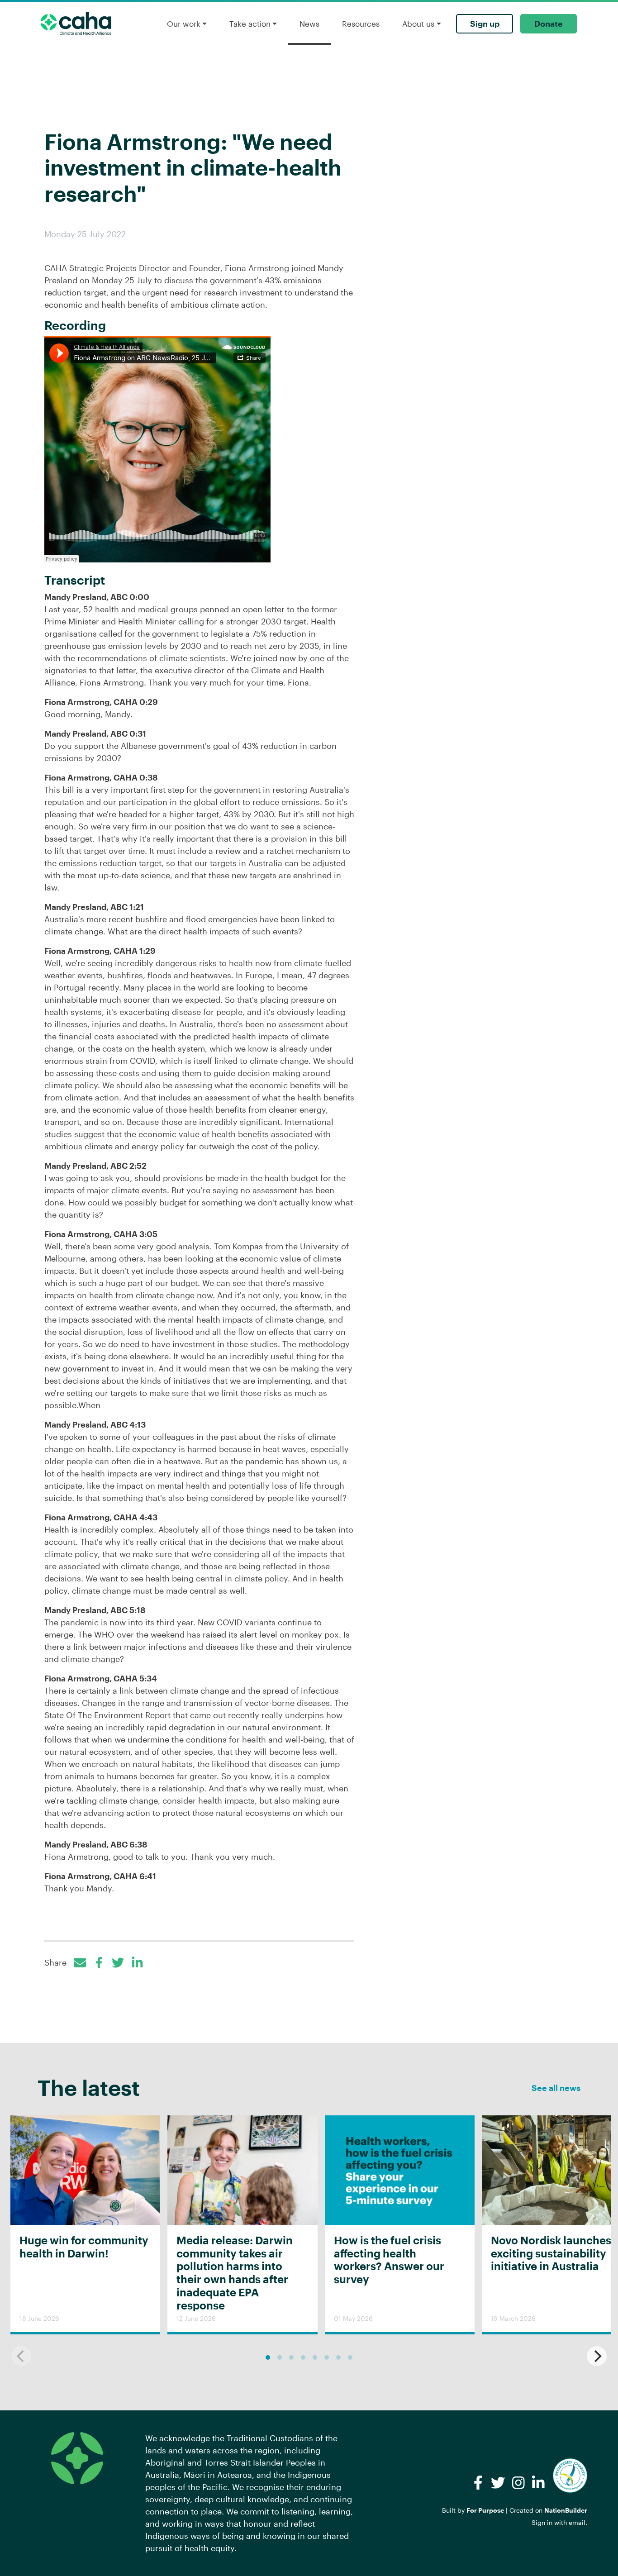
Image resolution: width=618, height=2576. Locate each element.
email (577, 2522)
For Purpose (485, 2510)
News (309, 24)
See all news (556, 2088)
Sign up (485, 24)
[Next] (597, 2356)
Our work (184, 24)
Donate (549, 24)
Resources (361, 24)
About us (418, 24)
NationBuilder (566, 2510)
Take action (250, 24)
